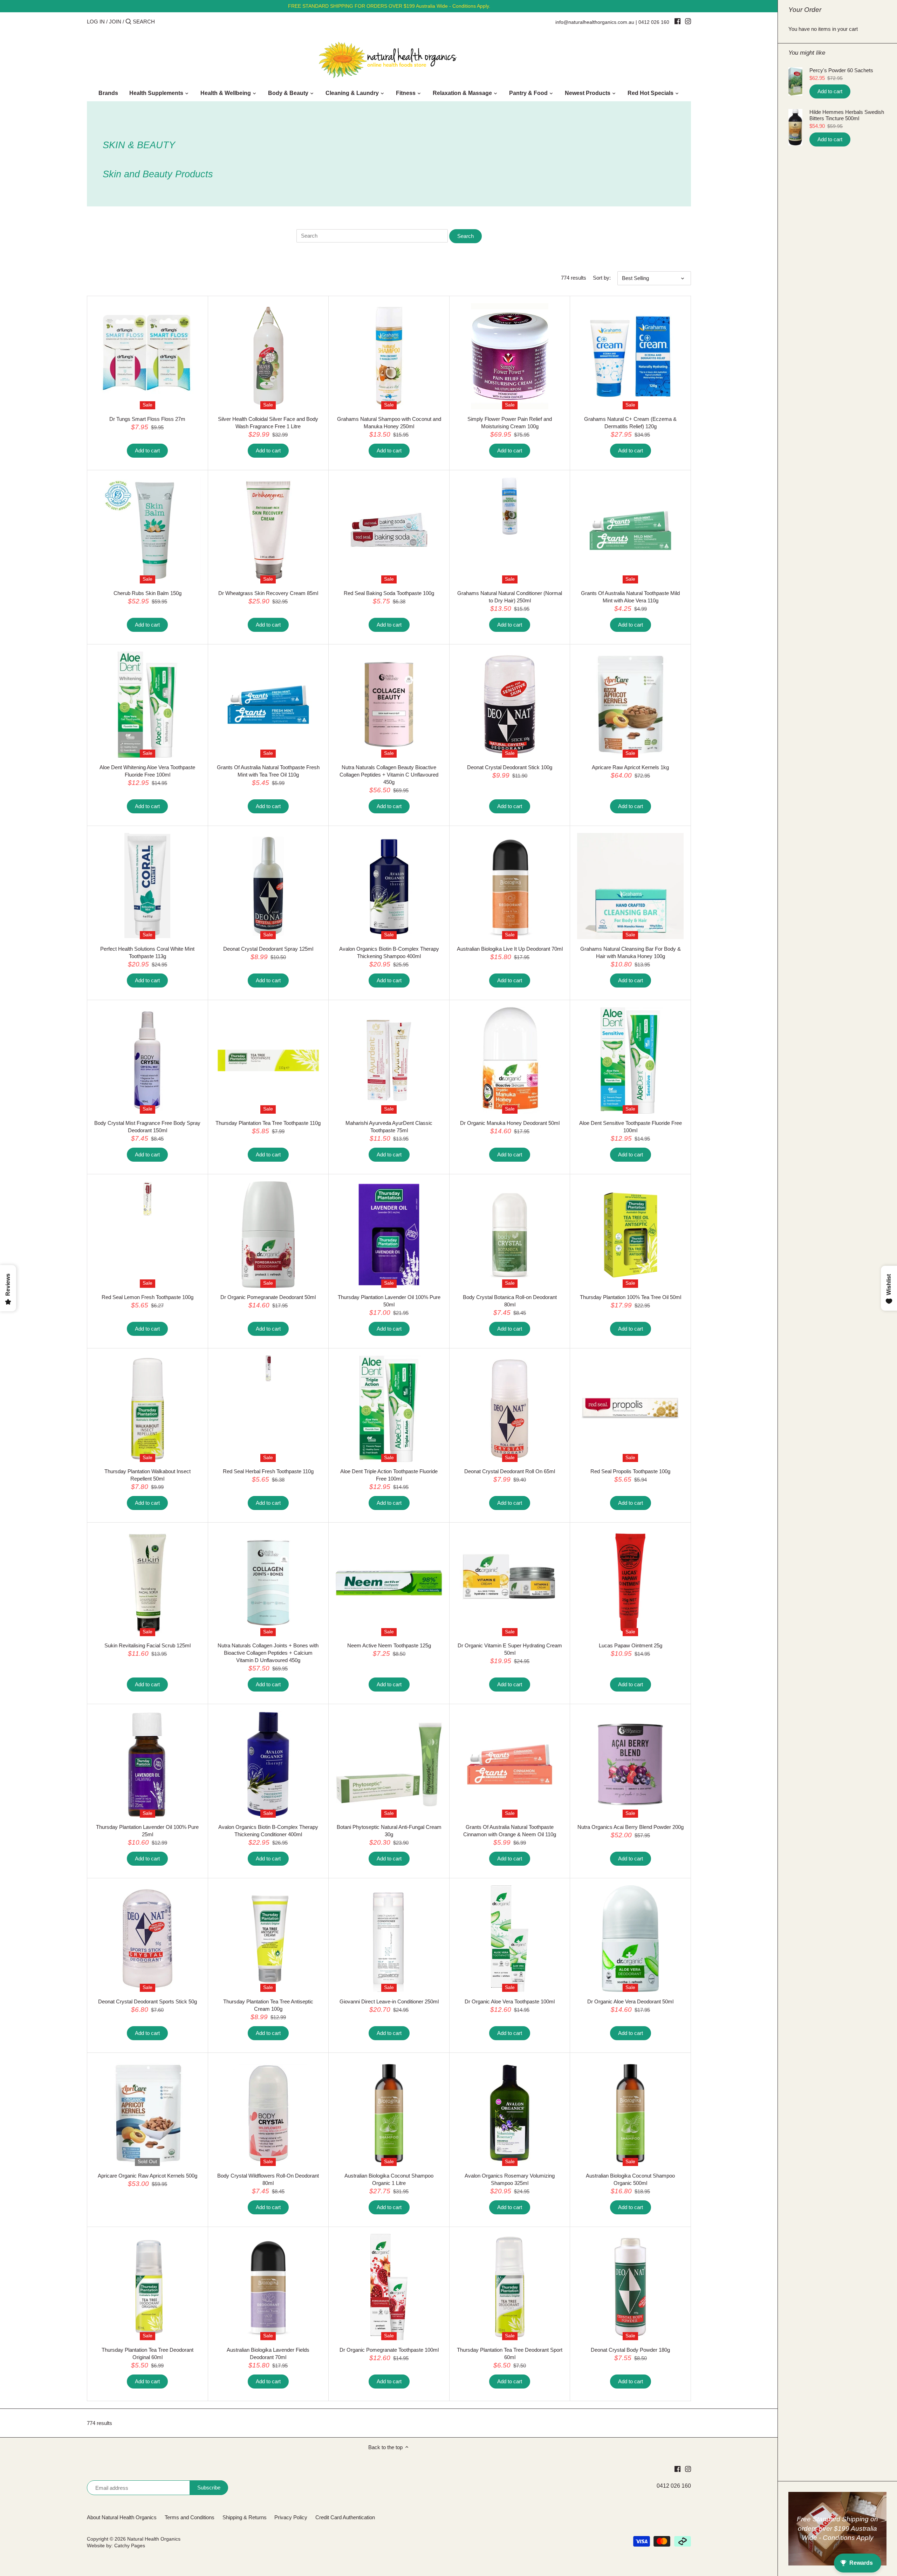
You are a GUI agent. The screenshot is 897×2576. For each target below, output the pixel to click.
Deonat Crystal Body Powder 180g (630, 2350)
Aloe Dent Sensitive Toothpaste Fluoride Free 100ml (631, 1127)
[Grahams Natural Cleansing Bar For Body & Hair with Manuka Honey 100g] (630, 886)
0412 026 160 (654, 22)
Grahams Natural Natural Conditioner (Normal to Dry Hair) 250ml (510, 597)
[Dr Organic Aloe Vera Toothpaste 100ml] (510, 1939)
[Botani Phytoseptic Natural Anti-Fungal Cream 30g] (389, 1764)
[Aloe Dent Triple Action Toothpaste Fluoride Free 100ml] (389, 1409)
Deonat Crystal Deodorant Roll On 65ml (510, 1471)
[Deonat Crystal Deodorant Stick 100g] (510, 705)
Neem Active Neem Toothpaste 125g (389, 1645)
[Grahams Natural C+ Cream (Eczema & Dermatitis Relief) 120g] (630, 356)
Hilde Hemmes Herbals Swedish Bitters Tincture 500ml (847, 115)
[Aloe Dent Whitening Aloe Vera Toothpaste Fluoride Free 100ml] (148, 705)
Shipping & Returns (245, 2517)
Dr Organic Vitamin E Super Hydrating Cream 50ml (510, 1649)
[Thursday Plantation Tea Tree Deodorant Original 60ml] (148, 2287)
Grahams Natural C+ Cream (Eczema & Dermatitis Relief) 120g (630, 423)
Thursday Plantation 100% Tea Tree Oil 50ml (631, 1297)
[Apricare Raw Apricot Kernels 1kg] (630, 705)
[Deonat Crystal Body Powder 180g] (630, 2287)
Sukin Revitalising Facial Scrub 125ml (148, 1645)
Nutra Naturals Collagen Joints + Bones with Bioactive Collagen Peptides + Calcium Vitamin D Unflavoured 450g (268, 1653)
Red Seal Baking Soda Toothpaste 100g (389, 593)
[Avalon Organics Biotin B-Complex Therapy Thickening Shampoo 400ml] (389, 886)
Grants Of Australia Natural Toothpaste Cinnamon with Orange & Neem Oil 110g (510, 1831)
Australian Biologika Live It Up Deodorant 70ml (510, 949)
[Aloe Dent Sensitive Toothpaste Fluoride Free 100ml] (630, 1060)
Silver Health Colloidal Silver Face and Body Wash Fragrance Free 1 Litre (268, 423)
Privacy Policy (291, 2517)
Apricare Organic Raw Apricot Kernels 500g (148, 2176)
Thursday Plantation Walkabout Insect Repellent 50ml (148, 1475)
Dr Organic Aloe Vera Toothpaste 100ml (510, 2001)
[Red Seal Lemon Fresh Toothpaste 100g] (148, 1199)
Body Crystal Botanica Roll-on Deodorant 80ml (510, 1301)
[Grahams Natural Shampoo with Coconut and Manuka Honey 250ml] (389, 356)
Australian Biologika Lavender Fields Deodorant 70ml (268, 2353)
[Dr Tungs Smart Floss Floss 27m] (148, 356)
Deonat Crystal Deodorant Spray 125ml (268, 949)
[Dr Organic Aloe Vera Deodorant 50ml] (630, 1939)
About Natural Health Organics (122, 2517)
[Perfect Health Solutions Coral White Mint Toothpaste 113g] (148, 886)
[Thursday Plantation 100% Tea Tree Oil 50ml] (630, 1235)
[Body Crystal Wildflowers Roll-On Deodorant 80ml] (268, 2113)
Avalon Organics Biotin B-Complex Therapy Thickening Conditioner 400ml (268, 1831)
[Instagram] (688, 21)
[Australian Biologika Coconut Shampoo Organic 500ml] (630, 2113)
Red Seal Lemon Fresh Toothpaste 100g (148, 1297)
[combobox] (163, 22)
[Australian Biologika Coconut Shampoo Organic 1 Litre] (389, 2113)
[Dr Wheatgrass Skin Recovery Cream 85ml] (268, 531)
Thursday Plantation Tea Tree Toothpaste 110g (268, 1123)
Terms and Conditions (190, 2517)
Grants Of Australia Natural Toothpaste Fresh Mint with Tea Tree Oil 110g (268, 771)
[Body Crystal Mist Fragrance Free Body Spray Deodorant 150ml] (148, 1060)
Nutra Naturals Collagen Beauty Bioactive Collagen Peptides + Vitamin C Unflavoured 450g (389, 775)
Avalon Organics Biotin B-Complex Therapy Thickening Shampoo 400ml (389, 952)
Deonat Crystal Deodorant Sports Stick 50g (148, 2001)
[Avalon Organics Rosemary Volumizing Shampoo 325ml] (510, 2113)
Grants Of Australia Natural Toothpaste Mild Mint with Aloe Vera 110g (630, 597)
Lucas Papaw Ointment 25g (631, 1645)
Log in (96, 22)
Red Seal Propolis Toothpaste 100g (630, 1471)
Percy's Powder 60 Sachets (841, 70)
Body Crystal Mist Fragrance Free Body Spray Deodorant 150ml (147, 1127)
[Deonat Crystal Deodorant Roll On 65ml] (510, 1409)
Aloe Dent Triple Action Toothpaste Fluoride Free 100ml (389, 1475)
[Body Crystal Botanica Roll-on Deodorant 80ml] (510, 1235)
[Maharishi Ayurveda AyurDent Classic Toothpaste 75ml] (389, 1060)
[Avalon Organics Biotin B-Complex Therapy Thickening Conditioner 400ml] (268, 1764)
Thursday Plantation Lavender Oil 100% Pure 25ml (147, 1831)
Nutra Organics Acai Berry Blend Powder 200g (631, 1827)
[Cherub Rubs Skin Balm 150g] (148, 531)
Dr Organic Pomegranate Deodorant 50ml (268, 1297)
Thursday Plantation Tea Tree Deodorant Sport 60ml (510, 2353)
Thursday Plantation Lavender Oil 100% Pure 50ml (389, 1301)
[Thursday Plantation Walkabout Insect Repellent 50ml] (148, 1409)
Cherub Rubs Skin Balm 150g (148, 593)
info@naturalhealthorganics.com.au (595, 22)
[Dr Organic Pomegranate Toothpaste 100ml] (389, 2287)
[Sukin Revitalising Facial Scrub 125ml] (148, 1583)
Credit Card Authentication (345, 2517)
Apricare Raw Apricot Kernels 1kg (630, 767)
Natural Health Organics (154, 2539)
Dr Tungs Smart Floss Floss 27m (147, 419)
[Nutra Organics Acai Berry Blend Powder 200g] (630, 1764)
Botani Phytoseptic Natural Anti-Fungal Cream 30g (389, 1831)
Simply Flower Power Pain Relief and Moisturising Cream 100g (510, 423)
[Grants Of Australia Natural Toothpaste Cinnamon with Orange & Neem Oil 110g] (510, 1764)
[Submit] (128, 22)
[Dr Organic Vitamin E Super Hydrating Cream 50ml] (510, 1583)
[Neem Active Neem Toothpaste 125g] (389, 1583)
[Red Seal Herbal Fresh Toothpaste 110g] (268, 1368)
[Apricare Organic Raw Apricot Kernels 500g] (148, 2113)
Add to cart (830, 91)
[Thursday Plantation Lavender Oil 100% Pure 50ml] (389, 1235)
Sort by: (602, 278)
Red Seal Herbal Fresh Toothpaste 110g (268, 1471)
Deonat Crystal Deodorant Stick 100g (510, 767)
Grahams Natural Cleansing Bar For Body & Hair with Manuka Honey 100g (631, 952)
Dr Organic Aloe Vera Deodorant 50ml (630, 2001)
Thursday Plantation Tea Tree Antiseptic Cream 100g (268, 2005)
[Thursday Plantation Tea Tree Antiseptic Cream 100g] (268, 1939)
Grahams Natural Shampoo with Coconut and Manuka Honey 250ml (389, 423)
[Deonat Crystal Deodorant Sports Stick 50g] (148, 1939)
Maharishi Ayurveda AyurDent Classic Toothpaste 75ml (389, 1127)
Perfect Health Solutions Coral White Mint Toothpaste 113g (147, 952)
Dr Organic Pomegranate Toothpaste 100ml (389, 2350)
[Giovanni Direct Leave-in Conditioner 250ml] (389, 1939)
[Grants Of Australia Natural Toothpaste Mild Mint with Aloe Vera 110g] (630, 531)
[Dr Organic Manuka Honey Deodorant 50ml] (510, 1060)
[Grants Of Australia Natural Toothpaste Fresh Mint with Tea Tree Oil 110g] (268, 705)
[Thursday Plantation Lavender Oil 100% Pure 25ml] (148, 1764)
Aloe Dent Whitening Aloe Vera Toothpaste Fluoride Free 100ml (147, 771)
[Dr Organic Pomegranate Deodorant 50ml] (268, 1235)
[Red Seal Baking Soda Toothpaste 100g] (389, 531)
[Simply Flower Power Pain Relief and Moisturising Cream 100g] (510, 356)
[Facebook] (677, 21)
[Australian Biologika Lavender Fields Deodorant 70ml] (268, 2287)
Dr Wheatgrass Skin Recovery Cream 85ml (268, 593)
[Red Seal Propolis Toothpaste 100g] (630, 1409)
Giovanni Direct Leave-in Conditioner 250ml (389, 2001)
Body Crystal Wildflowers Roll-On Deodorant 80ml (268, 2179)
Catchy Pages (130, 2546)
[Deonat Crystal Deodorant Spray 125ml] (268, 886)
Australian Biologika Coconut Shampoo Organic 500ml (630, 2179)
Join (115, 22)
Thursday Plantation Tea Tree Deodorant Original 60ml (148, 2353)
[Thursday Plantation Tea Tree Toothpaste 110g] (268, 1060)
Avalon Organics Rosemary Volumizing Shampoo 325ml (510, 2179)
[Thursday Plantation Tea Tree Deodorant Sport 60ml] (510, 2287)
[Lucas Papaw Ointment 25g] (630, 1583)
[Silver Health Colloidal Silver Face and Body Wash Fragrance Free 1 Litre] (268, 356)
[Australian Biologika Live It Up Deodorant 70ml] (510, 886)
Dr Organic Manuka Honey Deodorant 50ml (510, 1123)
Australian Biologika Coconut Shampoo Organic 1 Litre (389, 2179)
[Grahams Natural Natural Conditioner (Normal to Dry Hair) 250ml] (510, 506)
